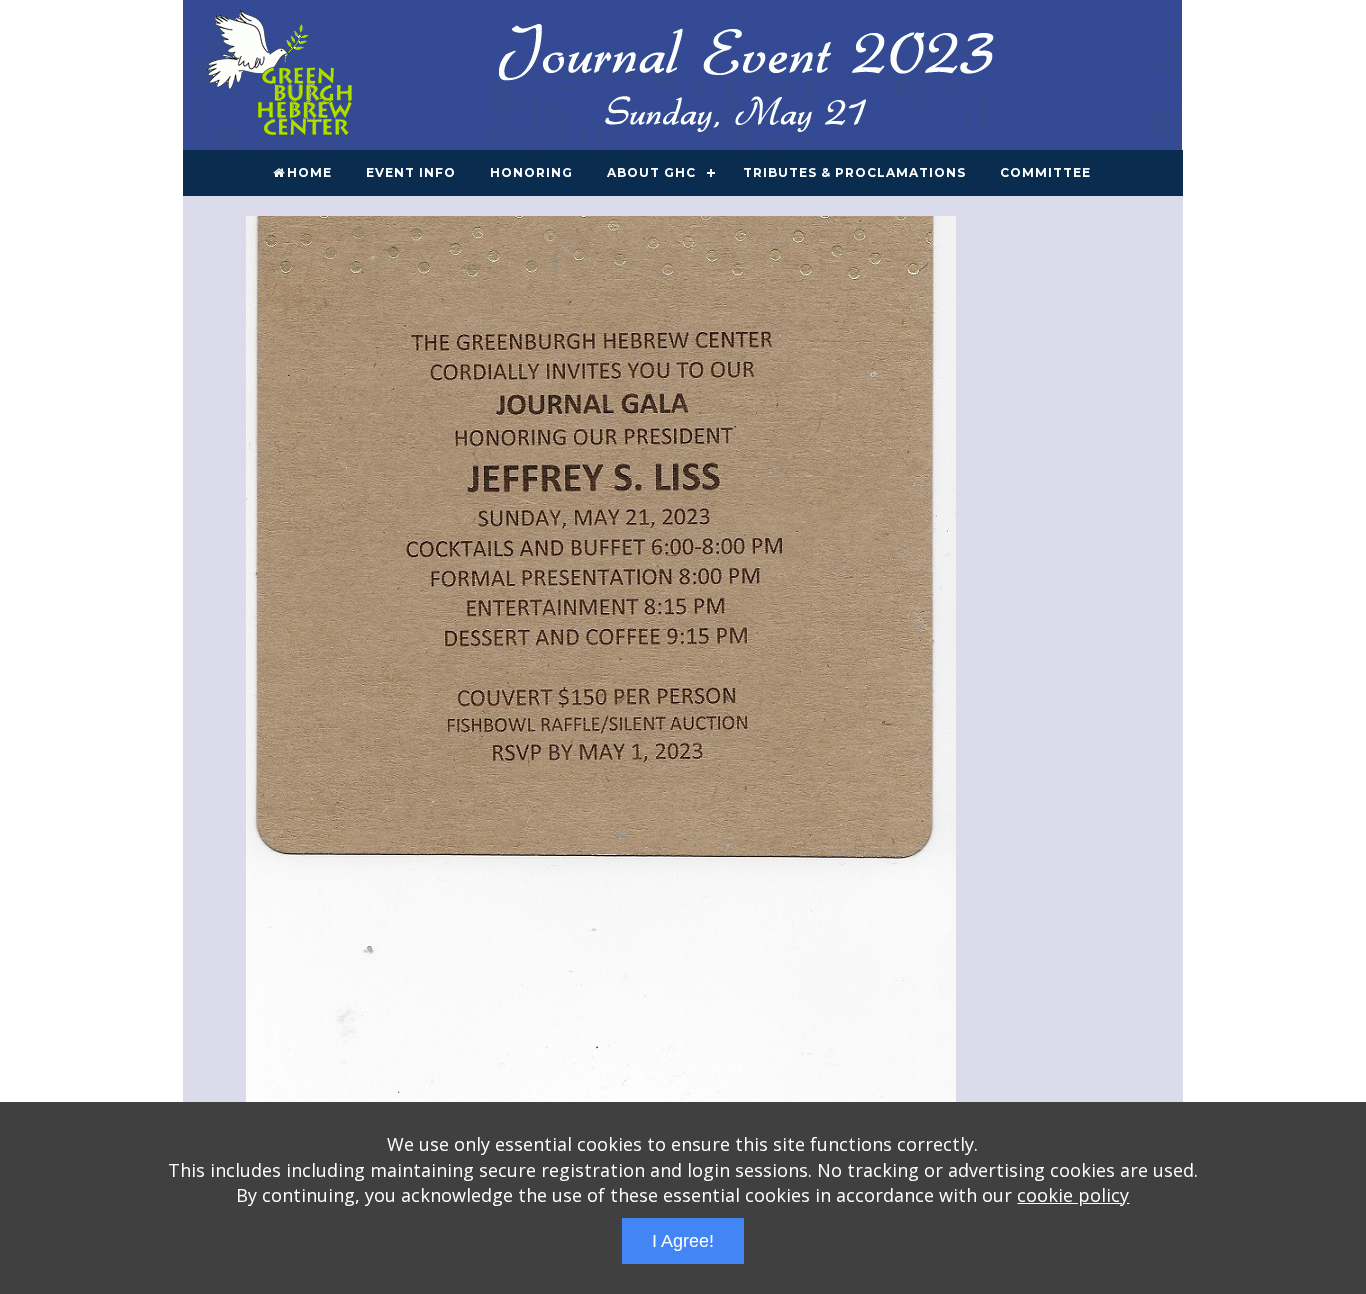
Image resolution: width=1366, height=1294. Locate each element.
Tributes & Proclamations (854, 172)
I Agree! (683, 1241)
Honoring (531, 172)
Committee (1045, 172)
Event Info (411, 172)
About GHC (651, 172)
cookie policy (1073, 1195)
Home (309, 172)
